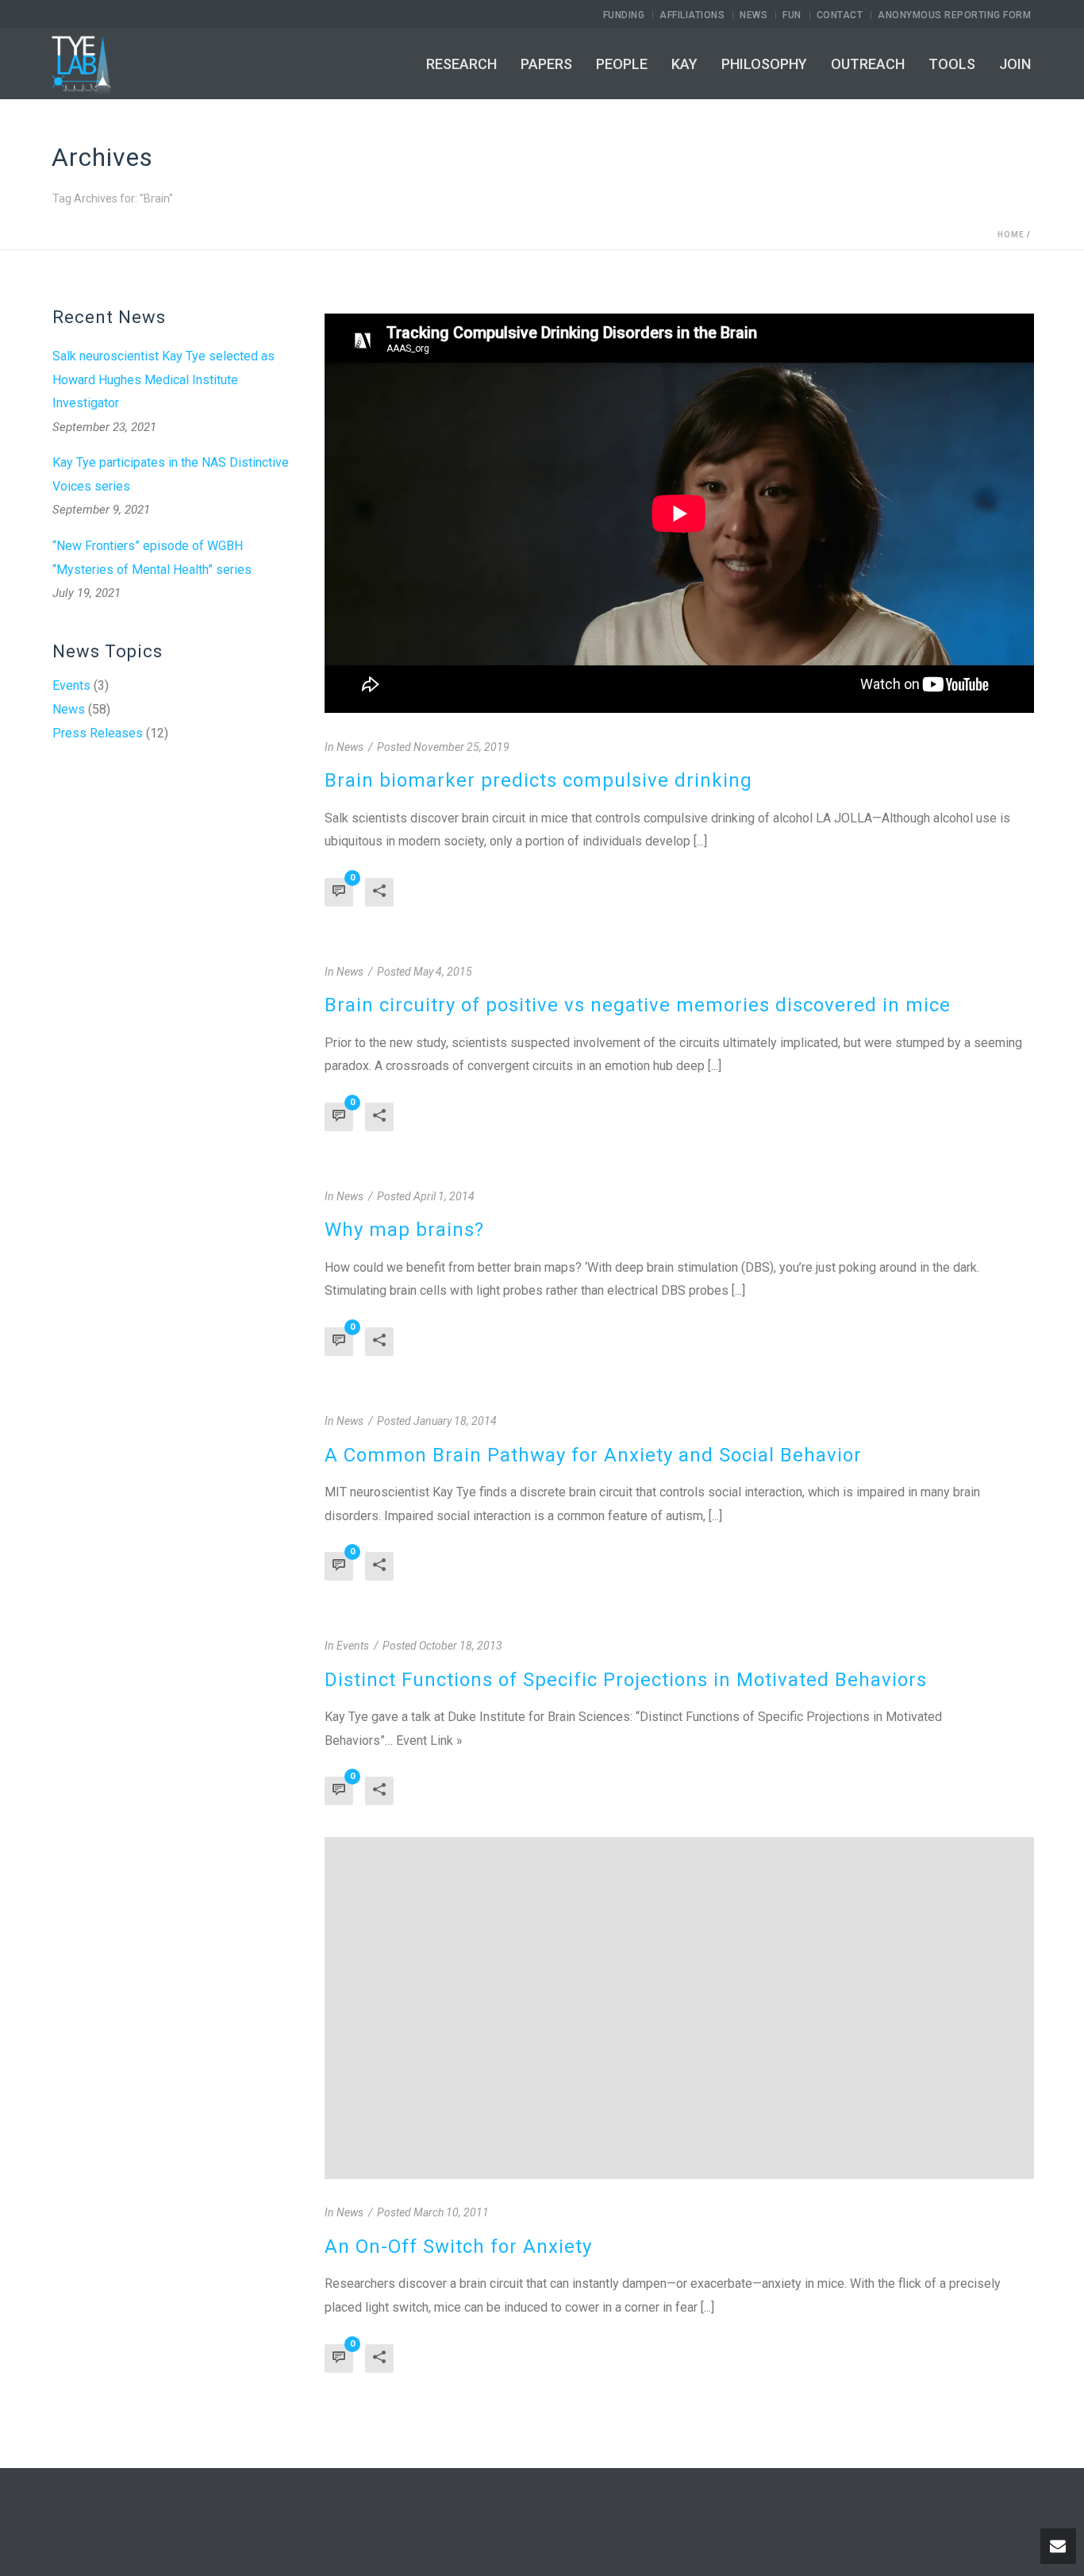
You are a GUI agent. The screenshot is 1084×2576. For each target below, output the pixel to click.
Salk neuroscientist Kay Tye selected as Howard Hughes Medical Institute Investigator (163, 379)
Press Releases (98, 734)
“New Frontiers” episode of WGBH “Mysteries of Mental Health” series (152, 558)
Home (1011, 235)
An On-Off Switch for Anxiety (458, 2247)
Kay (684, 64)
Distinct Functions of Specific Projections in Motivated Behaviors (626, 1680)
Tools (952, 64)
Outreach (868, 64)
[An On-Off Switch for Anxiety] (679, 2008)
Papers (546, 64)
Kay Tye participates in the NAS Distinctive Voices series (171, 474)
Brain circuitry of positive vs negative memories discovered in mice (638, 1005)
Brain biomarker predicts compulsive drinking (538, 780)
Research (461, 64)
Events (71, 686)
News (69, 710)
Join (1015, 64)
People (622, 64)
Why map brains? (404, 1230)
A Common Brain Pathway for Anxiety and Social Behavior (593, 1455)
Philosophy (764, 64)
